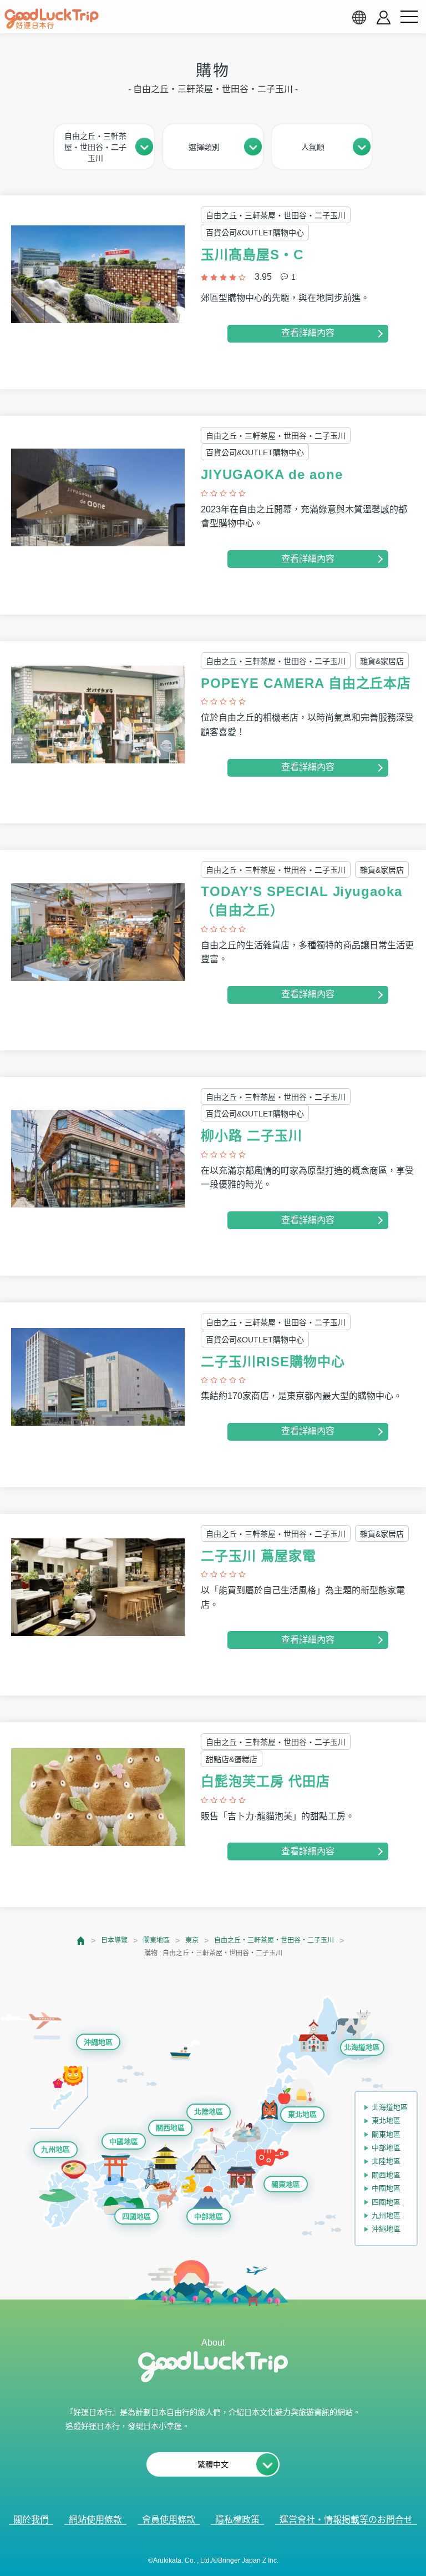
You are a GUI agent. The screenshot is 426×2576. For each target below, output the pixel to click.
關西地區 (170, 2128)
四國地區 (136, 2217)
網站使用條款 (95, 2520)
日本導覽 (114, 1940)
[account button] (384, 17)
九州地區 (55, 2149)
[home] (52, 19)
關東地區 (156, 1940)
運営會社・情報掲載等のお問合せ (346, 2520)
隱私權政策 (237, 2520)
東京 (192, 1940)
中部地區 (209, 2217)
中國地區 (124, 2142)
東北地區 (302, 2114)
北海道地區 (362, 2047)
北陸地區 (209, 2112)
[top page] (81, 1941)
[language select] (359, 17)
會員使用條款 (169, 2520)
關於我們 (31, 2520)
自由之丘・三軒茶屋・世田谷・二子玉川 (274, 1940)
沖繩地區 (98, 2042)
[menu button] (409, 17)
